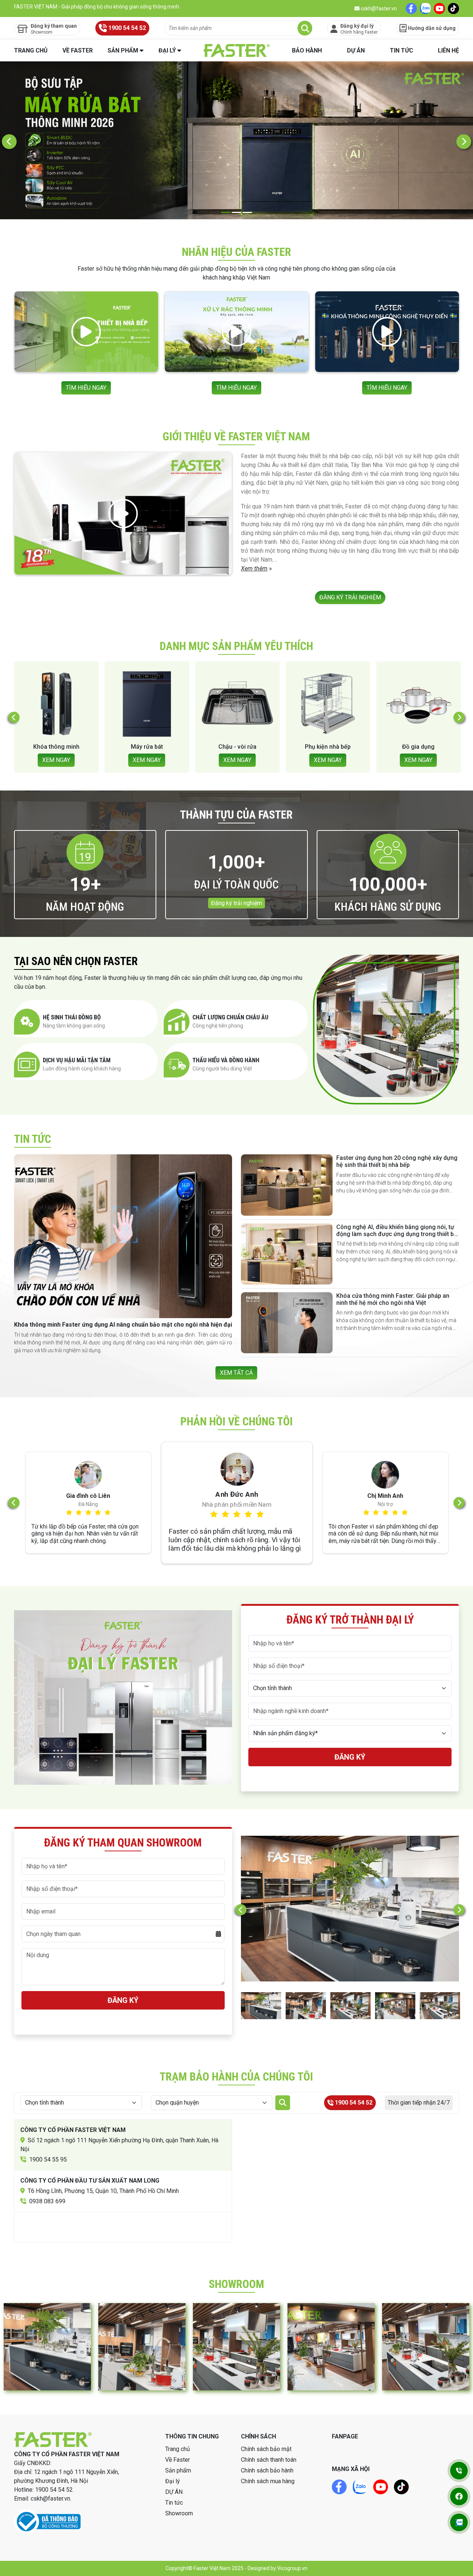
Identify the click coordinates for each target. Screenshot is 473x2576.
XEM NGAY (36, 760)
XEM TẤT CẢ (236, 1373)
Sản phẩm (123, 50)
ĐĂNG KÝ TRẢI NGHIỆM (350, 597)
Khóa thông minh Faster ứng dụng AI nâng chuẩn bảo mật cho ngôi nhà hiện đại (123, 1325)
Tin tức (401, 50)
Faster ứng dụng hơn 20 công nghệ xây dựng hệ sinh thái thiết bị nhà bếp (397, 1161)
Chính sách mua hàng (268, 2481)
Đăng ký (350, 1757)
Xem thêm (254, 568)
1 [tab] (226, 212)
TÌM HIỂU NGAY (86, 388)
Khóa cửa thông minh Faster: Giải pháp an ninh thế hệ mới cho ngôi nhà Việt (393, 1299)
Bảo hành (307, 50)
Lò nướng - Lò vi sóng (398, 747)
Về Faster (78, 50)
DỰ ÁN (356, 50)
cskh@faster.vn (378, 9)
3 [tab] (247, 212)
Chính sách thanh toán (269, 2460)
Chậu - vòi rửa (36, 747)
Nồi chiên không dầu (308, 747)
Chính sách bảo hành (267, 2470)
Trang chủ (31, 50)
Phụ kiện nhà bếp (127, 747)
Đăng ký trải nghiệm (236, 903)
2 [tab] (237, 212)
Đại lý (167, 50)
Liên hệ (448, 50)
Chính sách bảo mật (266, 2449)
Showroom (179, 2513)
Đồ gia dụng (217, 747)
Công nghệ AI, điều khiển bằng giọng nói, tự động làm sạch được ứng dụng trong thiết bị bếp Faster (396, 1234)
